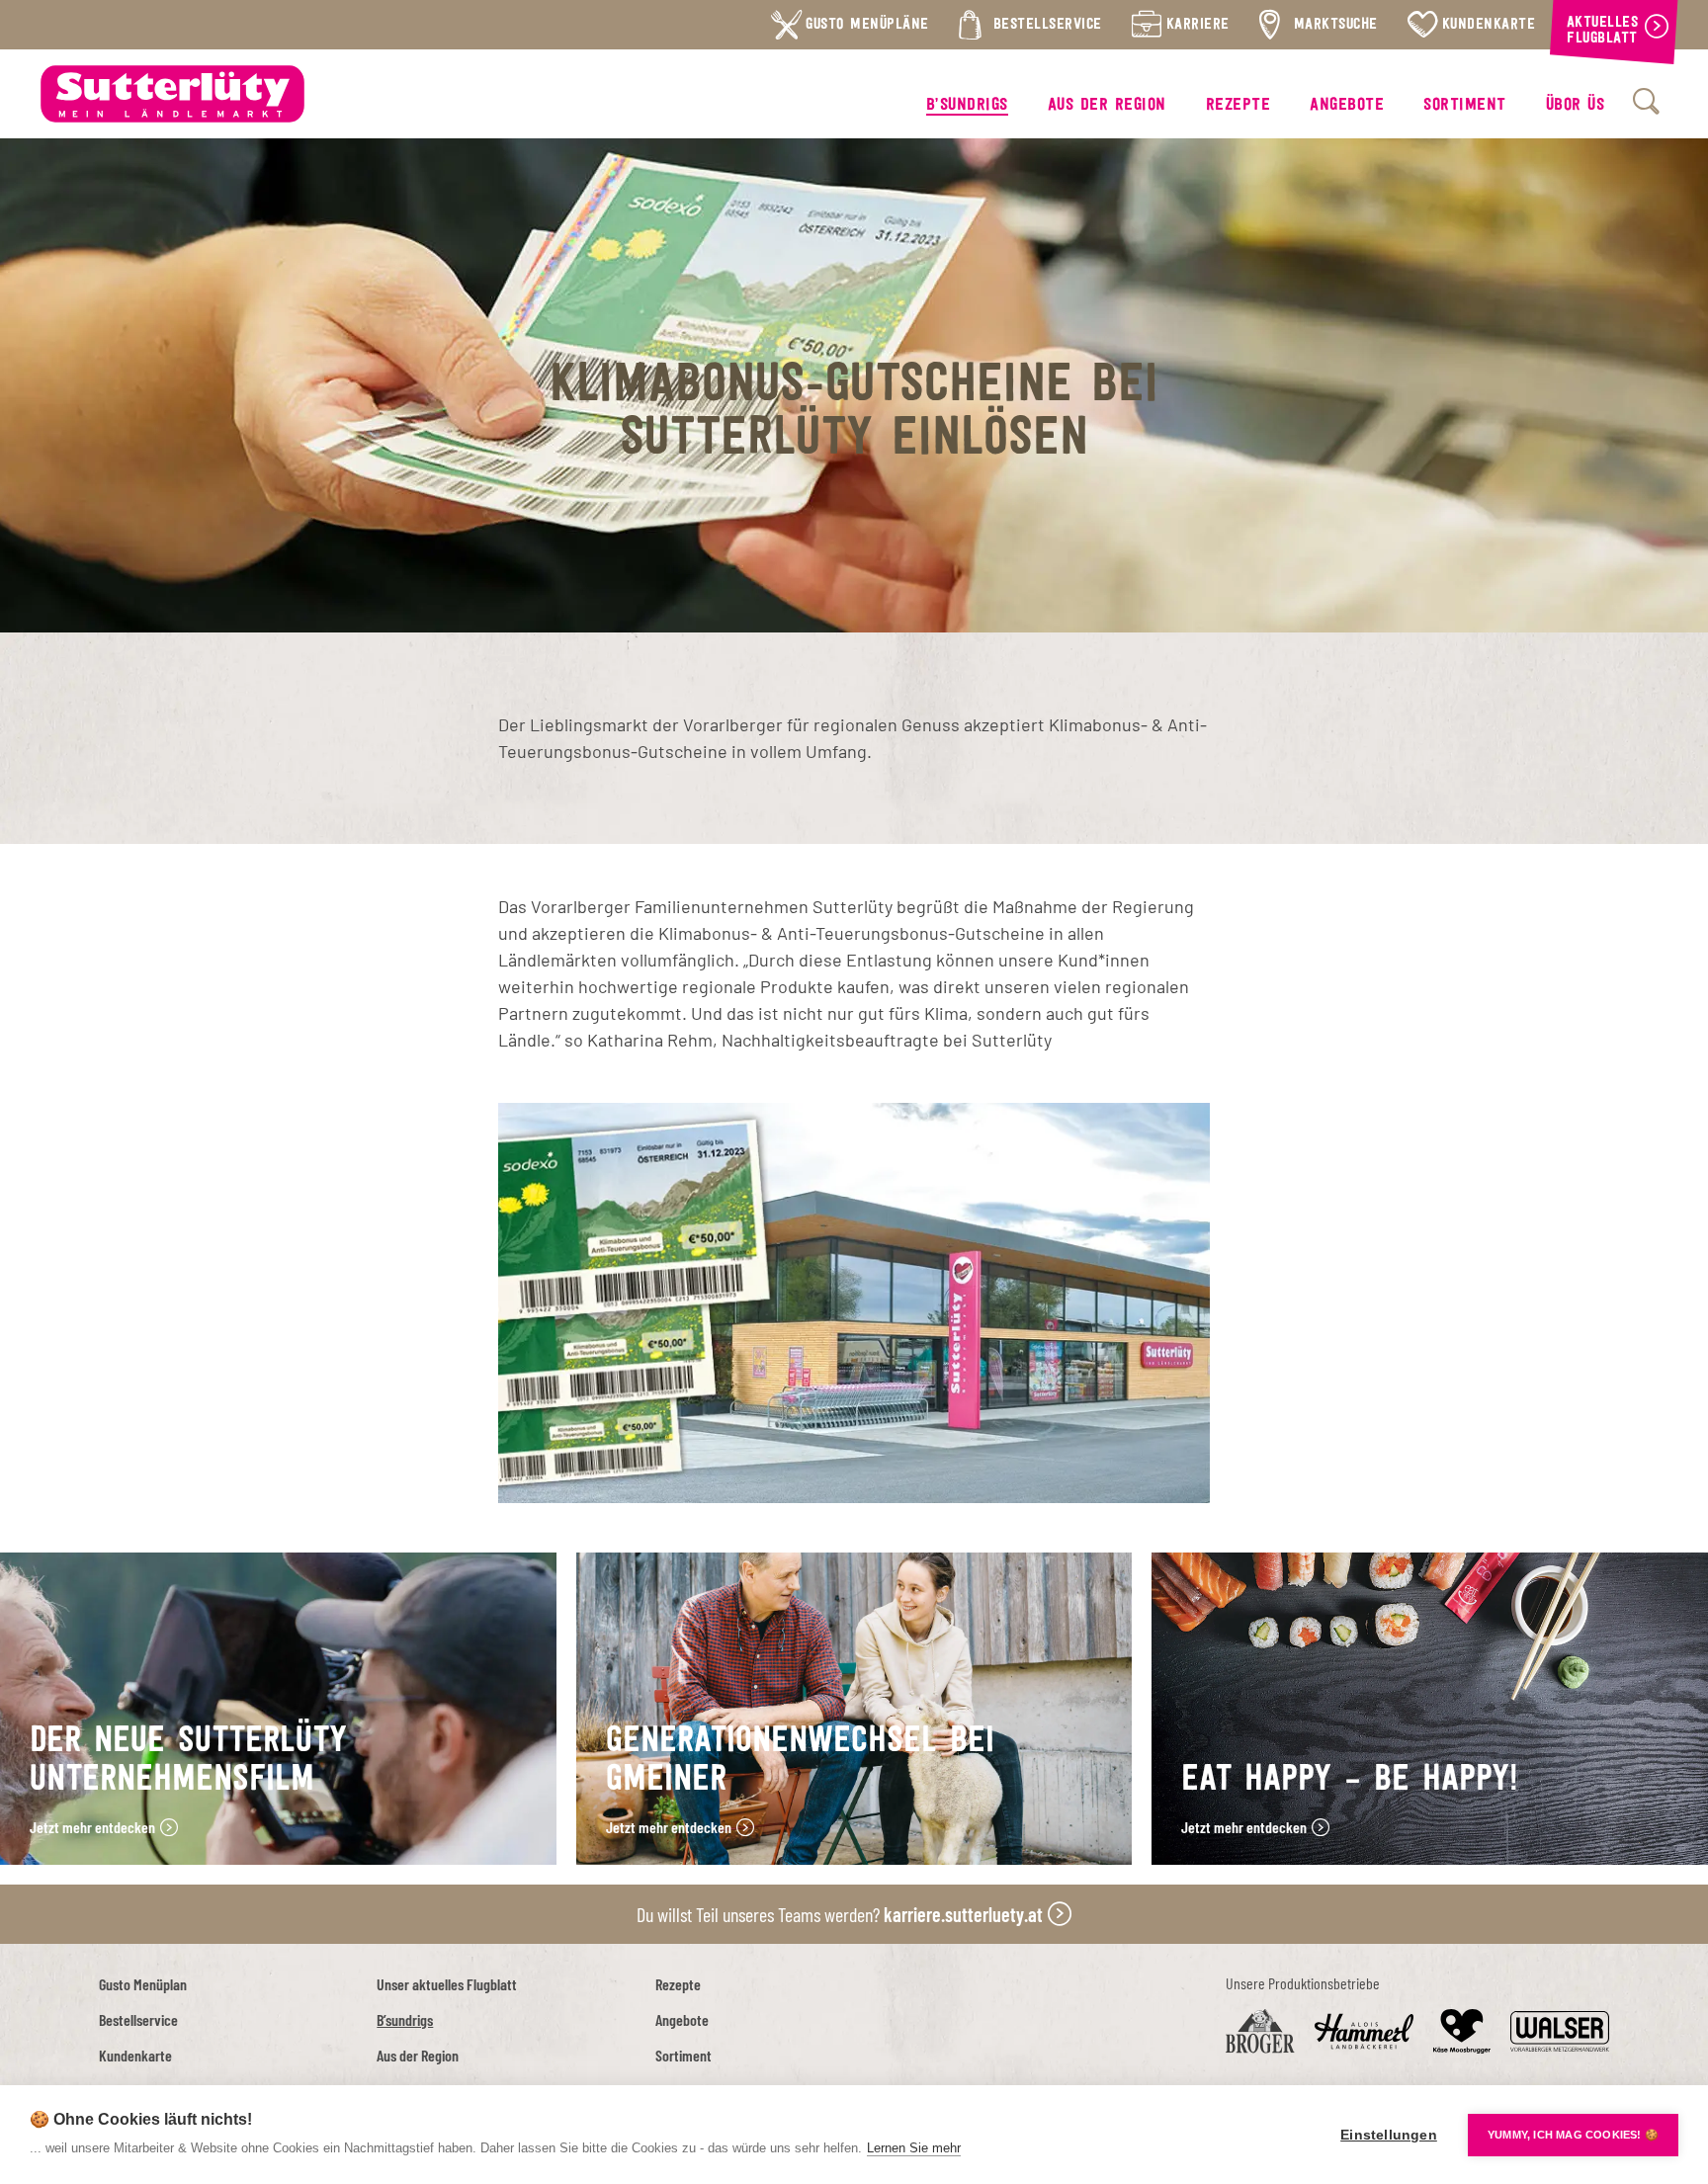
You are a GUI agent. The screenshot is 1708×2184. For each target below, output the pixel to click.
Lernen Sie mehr (914, 2148)
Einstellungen (1389, 2135)
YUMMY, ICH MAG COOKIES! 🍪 (1573, 2135)
